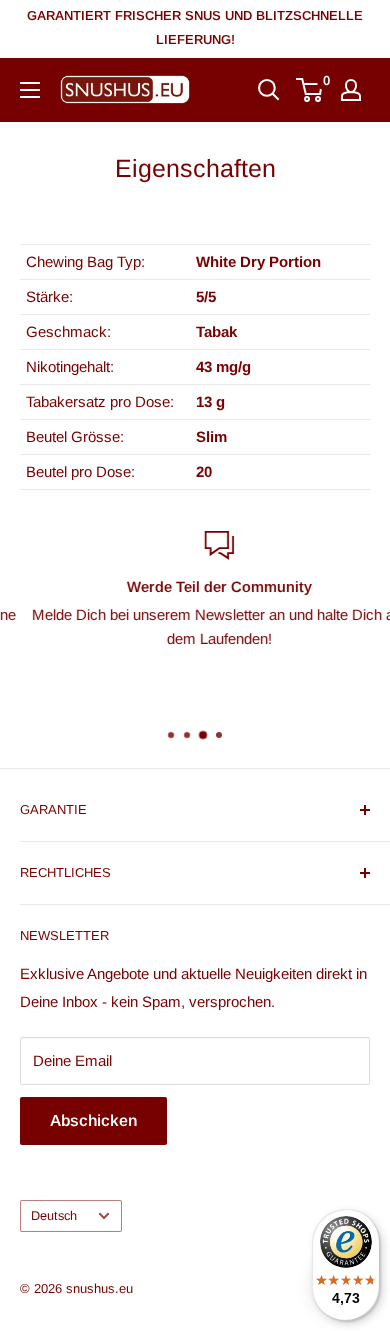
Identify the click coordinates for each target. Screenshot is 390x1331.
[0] (310, 90)
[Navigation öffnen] (30, 90)
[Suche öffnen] (269, 90)
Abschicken (93, 1120)
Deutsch (54, 1215)
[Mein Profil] (351, 90)
